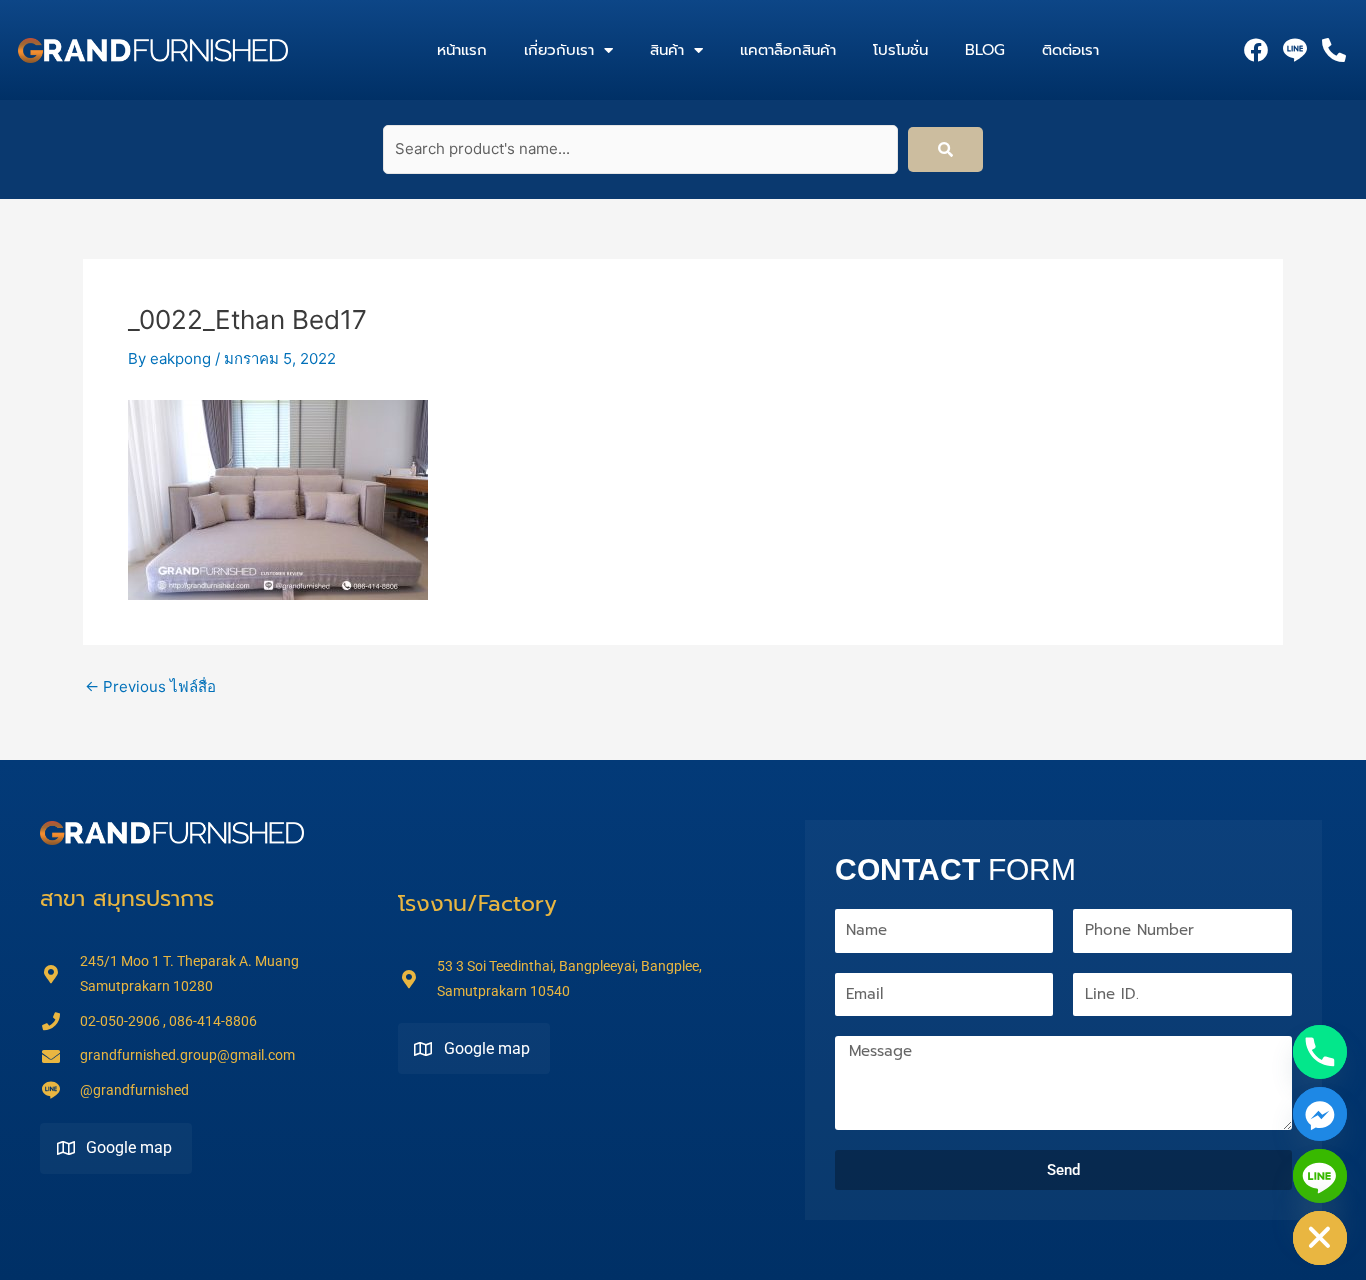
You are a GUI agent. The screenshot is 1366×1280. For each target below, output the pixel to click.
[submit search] (945, 149)
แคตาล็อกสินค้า (788, 50)
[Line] (1320, 1176)
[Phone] (1320, 1052)
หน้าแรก (462, 50)
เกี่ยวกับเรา (559, 50)
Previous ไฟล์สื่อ (150, 686)
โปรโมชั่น (900, 50)
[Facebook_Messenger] (1320, 1114)
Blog (985, 50)
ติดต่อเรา (1070, 50)
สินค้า (667, 50)
